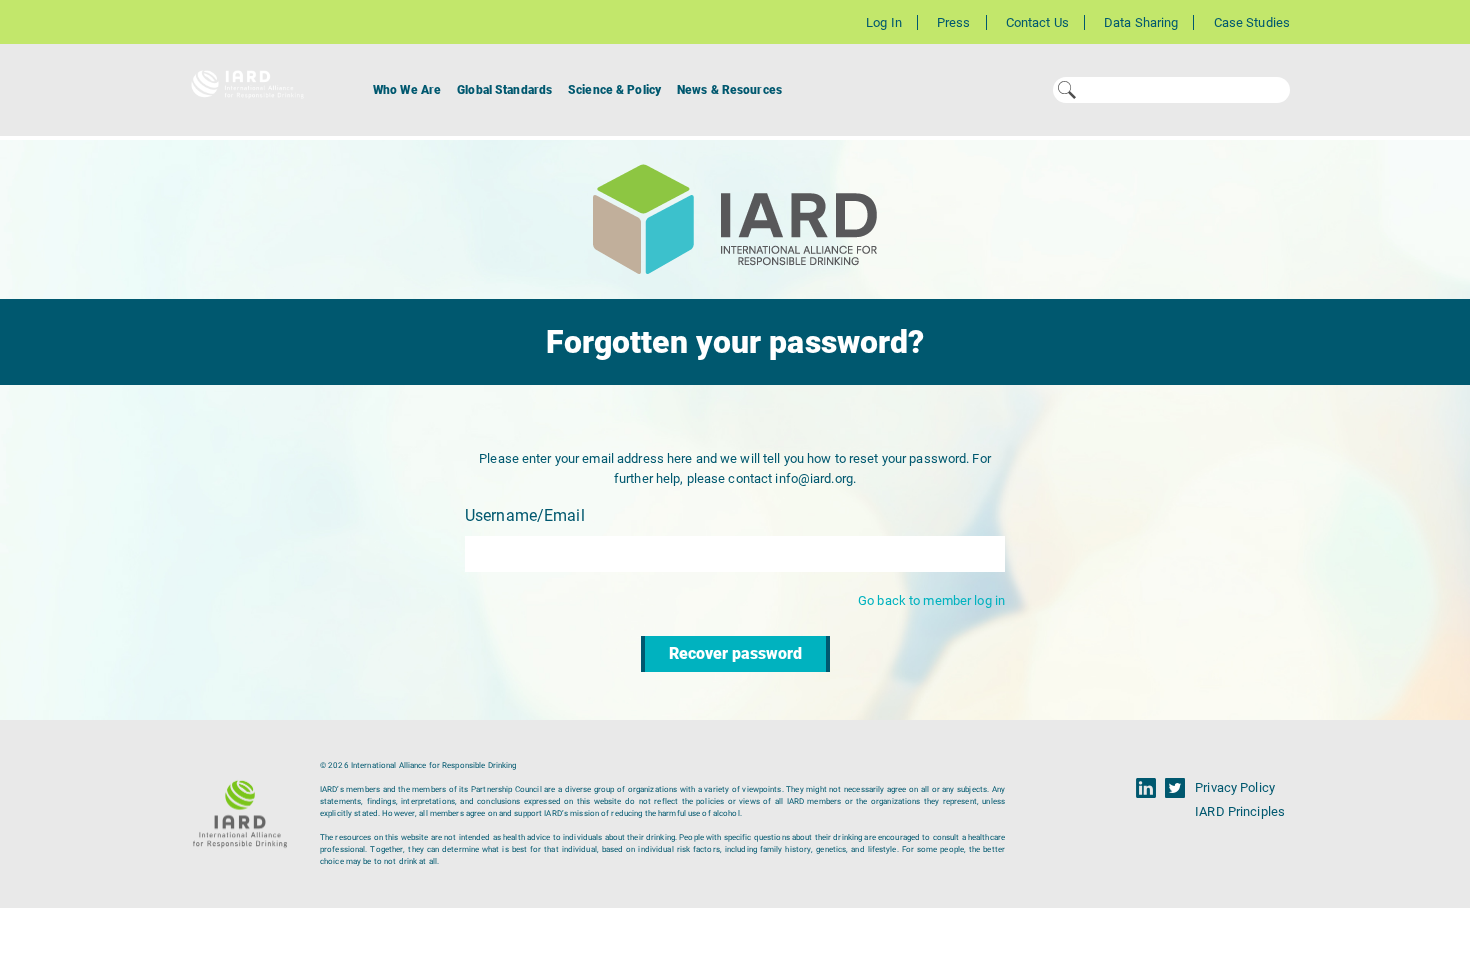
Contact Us (1037, 22)
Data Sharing (1141, 22)
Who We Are (407, 90)
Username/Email (525, 515)
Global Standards (504, 90)
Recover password (735, 653)
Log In (884, 22)
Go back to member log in (931, 600)
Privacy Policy (1235, 787)
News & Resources (729, 90)
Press (954, 22)
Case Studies (1252, 22)
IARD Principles (1240, 811)
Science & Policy (614, 90)
